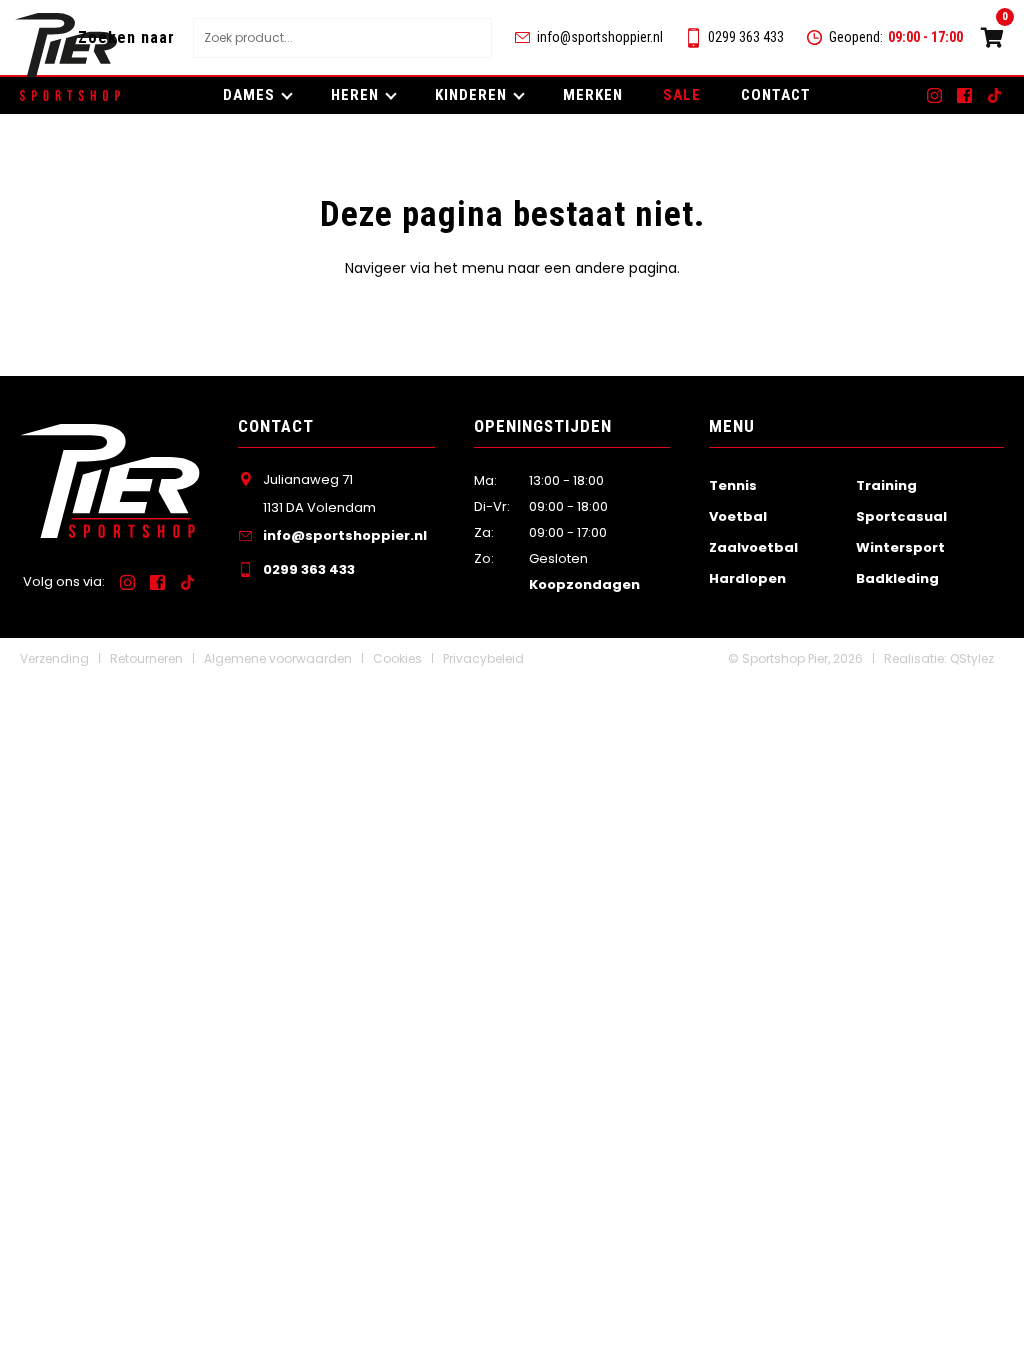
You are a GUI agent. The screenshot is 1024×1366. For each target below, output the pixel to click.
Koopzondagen (584, 584)
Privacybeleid (483, 658)
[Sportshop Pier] (66, 45)
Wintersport (900, 547)
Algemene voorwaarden (278, 658)
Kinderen (471, 95)
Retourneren (146, 658)
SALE (682, 95)
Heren (355, 95)
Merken (593, 95)
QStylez (972, 658)
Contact (776, 95)
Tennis (733, 485)
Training (886, 485)
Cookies (397, 658)
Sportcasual (901, 516)
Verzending (54, 658)
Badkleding (897, 578)
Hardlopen (747, 578)
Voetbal (738, 516)
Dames (249, 95)
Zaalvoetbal (753, 547)
